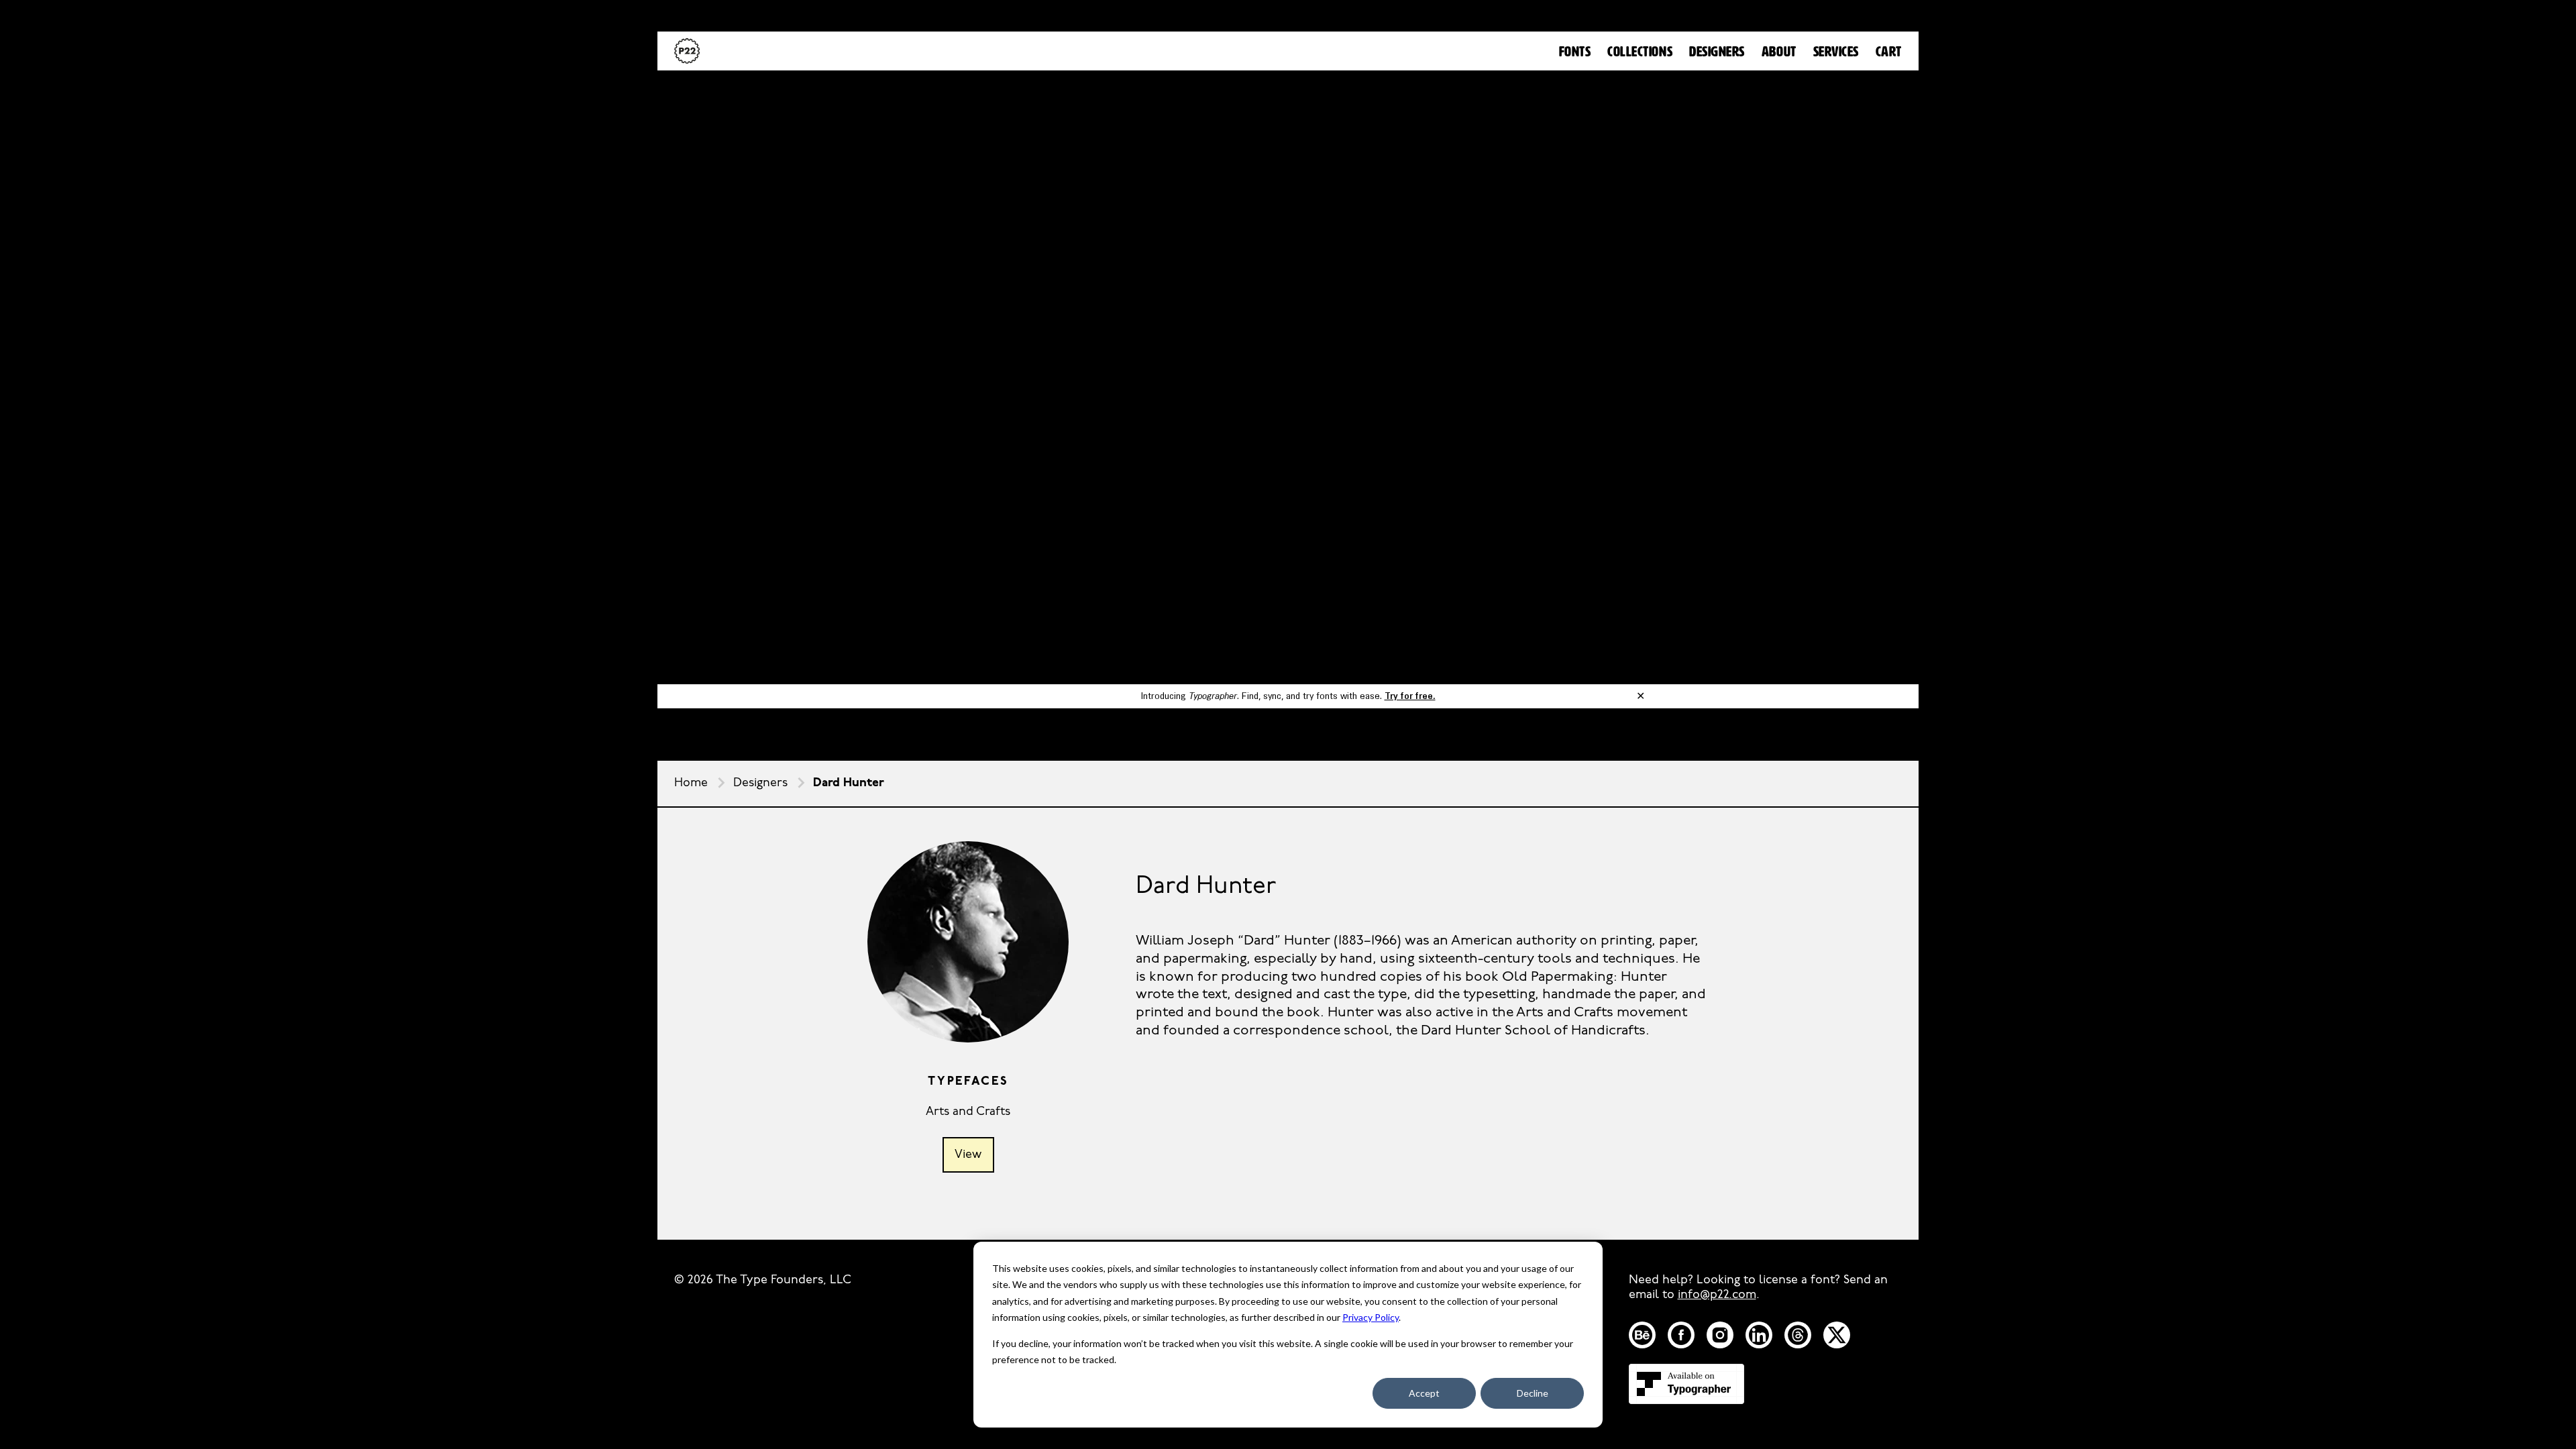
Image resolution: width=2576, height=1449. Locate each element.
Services (1836, 52)
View (968, 1155)
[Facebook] (1681, 1335)
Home (691, 784)
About (1779, 52)
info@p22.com (1717, 1295)
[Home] (687, 51)
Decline (1533, 1393)
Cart (1889, 52)
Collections (1640, 52)
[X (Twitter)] (1837, 1335)
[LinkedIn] (1759, 1335)
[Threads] (1798, 1335)
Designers (1717, 52)
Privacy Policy (1371, 1317)
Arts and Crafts (968, 1112)
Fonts (1575, 52)
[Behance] (1642, 1335)
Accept (1424, 1393)
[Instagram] (1720, 1335)
